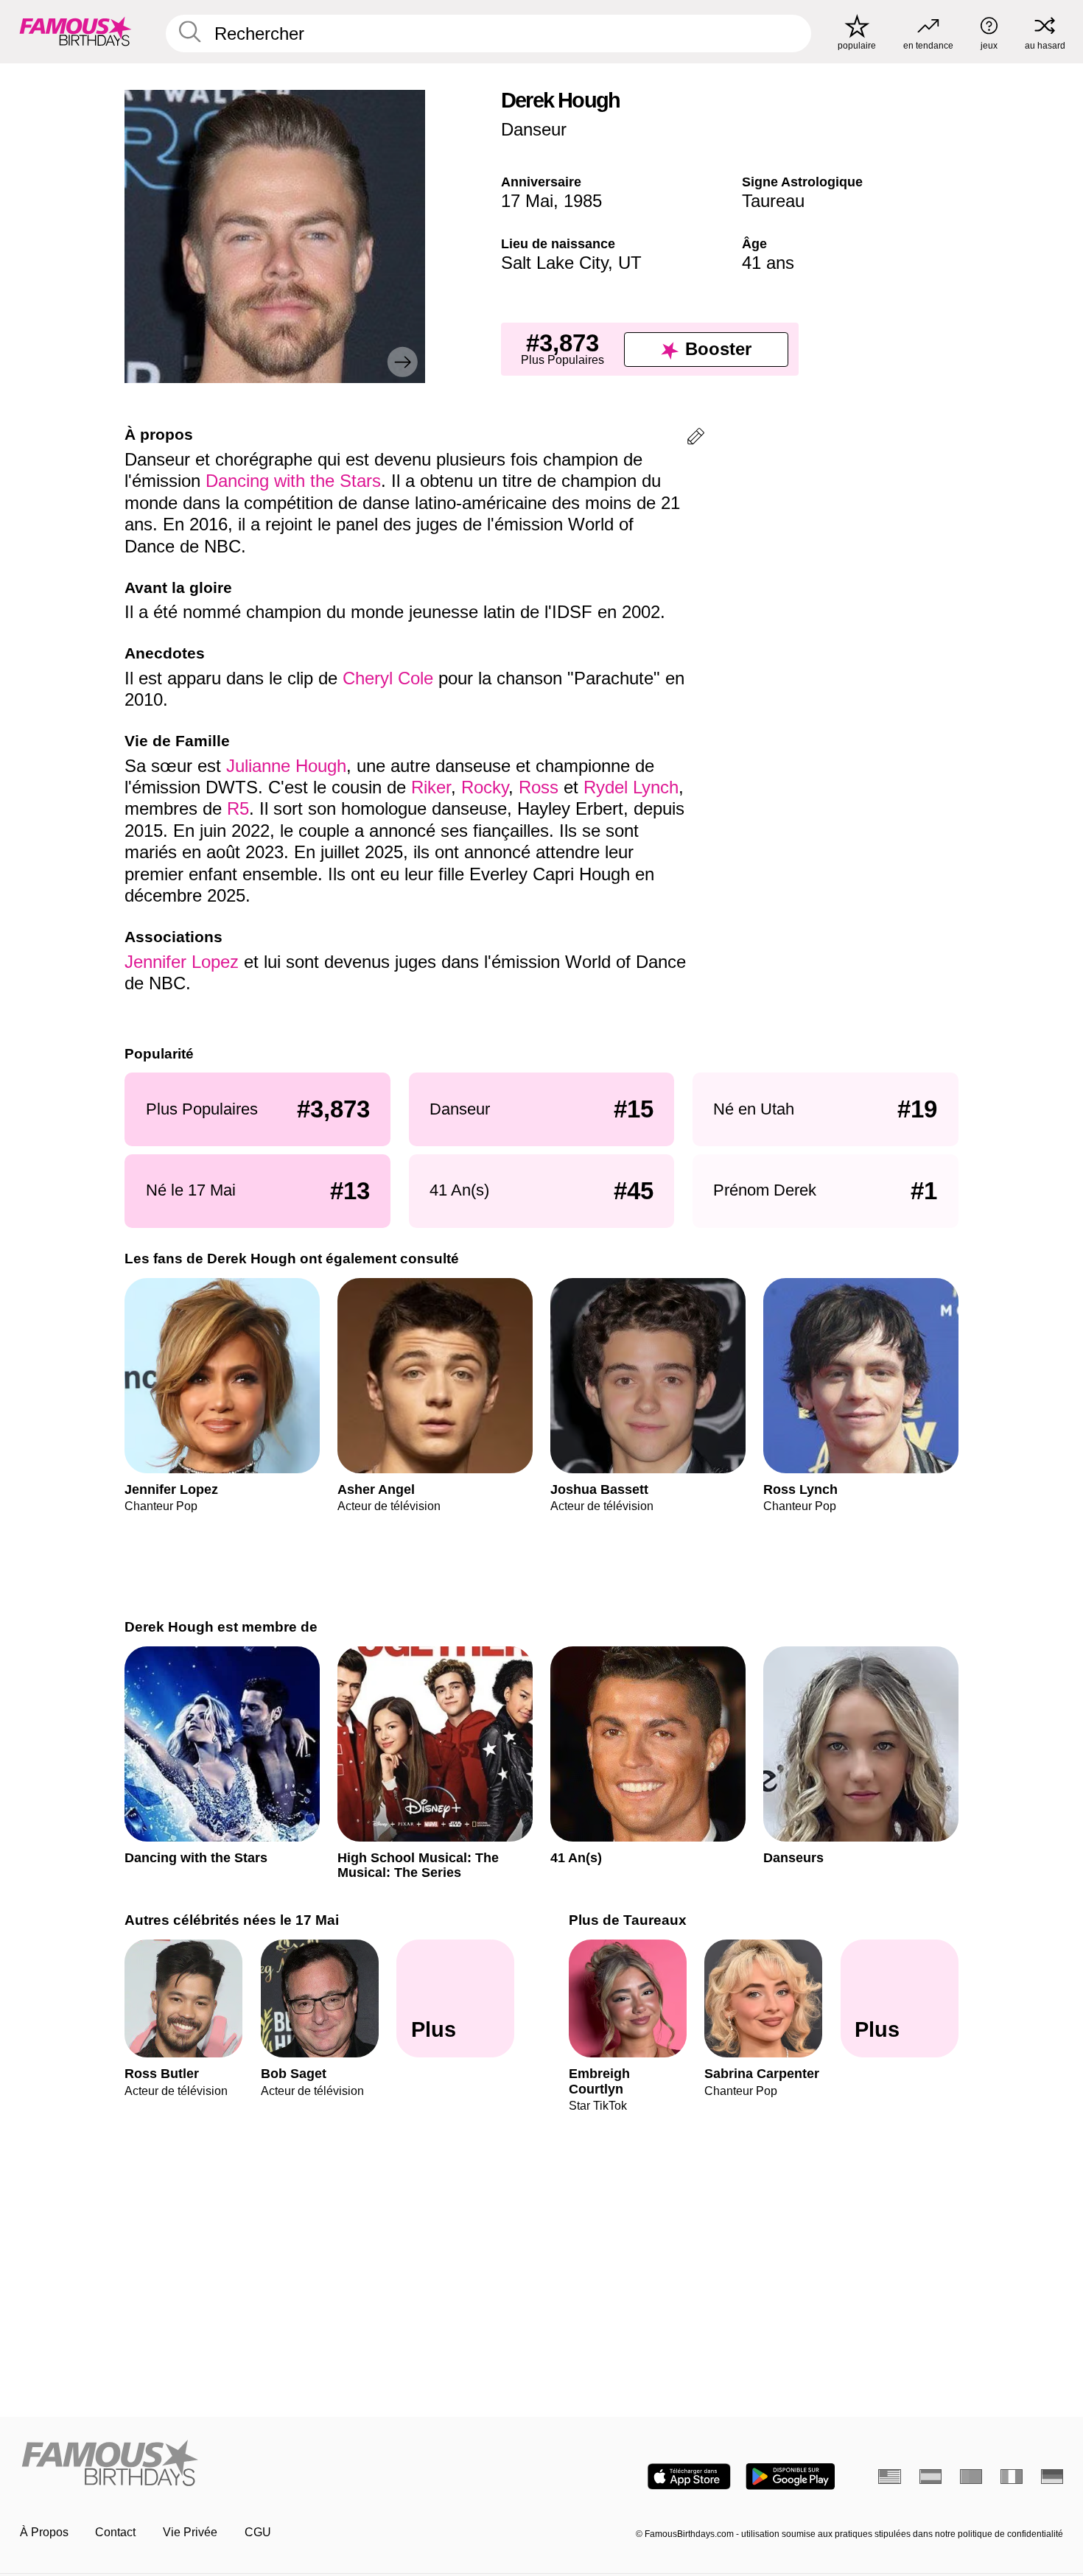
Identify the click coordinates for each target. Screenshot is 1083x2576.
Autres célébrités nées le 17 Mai (232, 1920)
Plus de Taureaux (628, 1920)
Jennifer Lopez (182, 962)
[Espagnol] (931, 2477)
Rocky (485, 787)
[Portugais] (971, 2477)
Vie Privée (190, 2532)
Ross (541, 787)
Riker (431, 787)
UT (630, 263)
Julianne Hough (286, 766)
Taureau (773, 201)
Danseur (534, 129)
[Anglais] (890, 2477)
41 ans (768, 263)
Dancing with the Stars (293, 481)
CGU (258, 2532)
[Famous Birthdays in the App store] (689, 2477)
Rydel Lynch (631, 787)
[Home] (276, 2464)
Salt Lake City (554, 263)
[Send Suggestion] (696, 439)
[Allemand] (1052, 2477)
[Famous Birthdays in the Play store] (790, 2477)
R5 (238, 808)
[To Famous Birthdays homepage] (76, 31)
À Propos (44, 2532)
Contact (115, 2532)
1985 (583, 201)
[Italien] (1012, 2477)
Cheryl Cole (390, 678)
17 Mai (527, 201)
